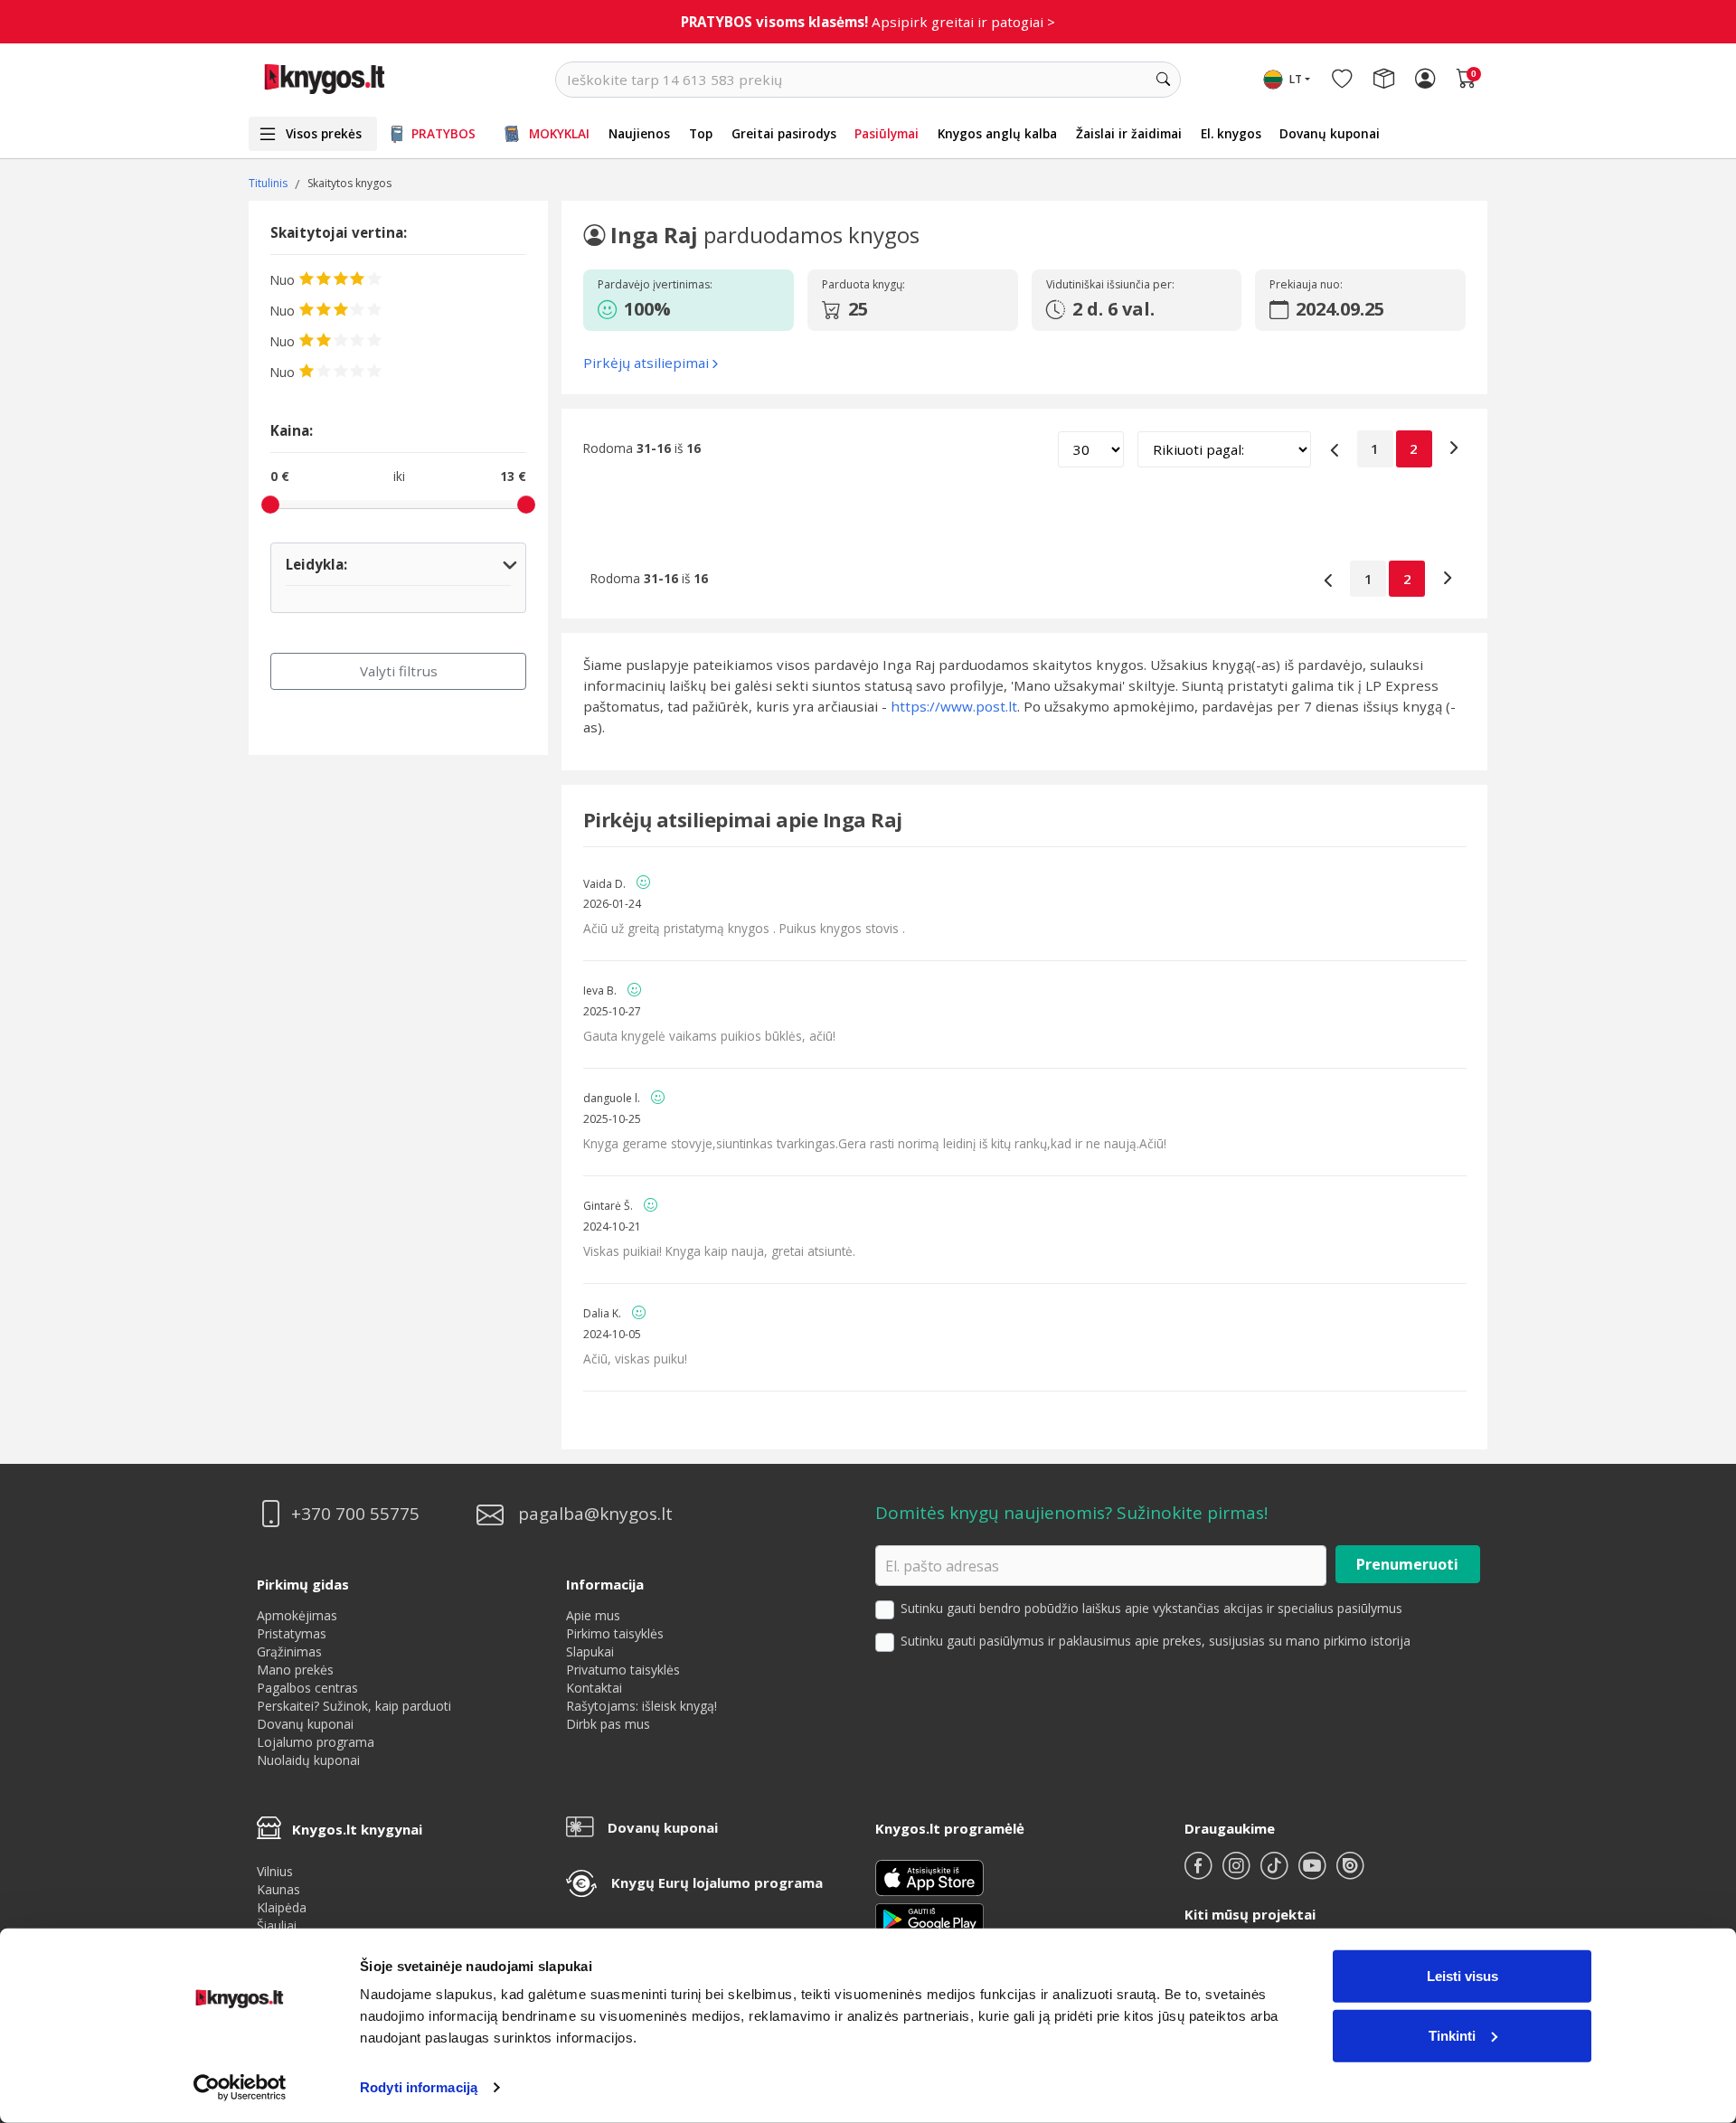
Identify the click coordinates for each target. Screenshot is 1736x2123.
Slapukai (590, 1651)
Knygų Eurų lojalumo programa (717, 1882)
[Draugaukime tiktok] (1276, 1873)
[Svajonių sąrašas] (1342, 80)
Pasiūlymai (887, 133)
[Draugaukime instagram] (1238, 1873)
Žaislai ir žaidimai (1129, 133)
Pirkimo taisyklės (615, 1633)
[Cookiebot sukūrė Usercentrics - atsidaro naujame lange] (240, 2088)
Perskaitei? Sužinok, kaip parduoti (354, 1706)
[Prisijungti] (1425, 80)
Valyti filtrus (399, 671)
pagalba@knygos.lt (595, 1514)
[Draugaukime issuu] (1350, 1873)
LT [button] (1296, 79)
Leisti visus (1462, 1976)
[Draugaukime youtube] (1314, 1873)
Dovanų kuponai (1330, 133)
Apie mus (593, 1615)
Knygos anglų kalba (997, 133)
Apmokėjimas (297, 1615)
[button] (685, 309)
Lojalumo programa (316, 1742)
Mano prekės (295, 1670)
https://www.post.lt (954, 706)
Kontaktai (594, 1688)
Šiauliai (277, 1925)
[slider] (270, 505)
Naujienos (639, 133)
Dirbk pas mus (608, 1724)
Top (701, 133)
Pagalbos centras (307, 1688)
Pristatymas (292, 1633)
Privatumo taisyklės (623, 1670)
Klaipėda (282, 1907)
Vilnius (275, 1871)
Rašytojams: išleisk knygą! (642, 1706)
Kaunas (278, 1889)
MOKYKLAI (559, 133)
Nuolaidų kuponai (308, 1760)
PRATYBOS (443, 133)
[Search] (1163, 80)
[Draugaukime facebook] (1200, 1873)
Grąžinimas (289, 1651)
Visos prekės (324, 133)
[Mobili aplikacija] (929, 1918)
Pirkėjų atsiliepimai (646, 363)
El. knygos (1231, 133)
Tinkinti (1452, 2035)
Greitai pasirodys (784, 133)
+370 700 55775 (355, 1514)
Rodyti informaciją (419, 2087)
